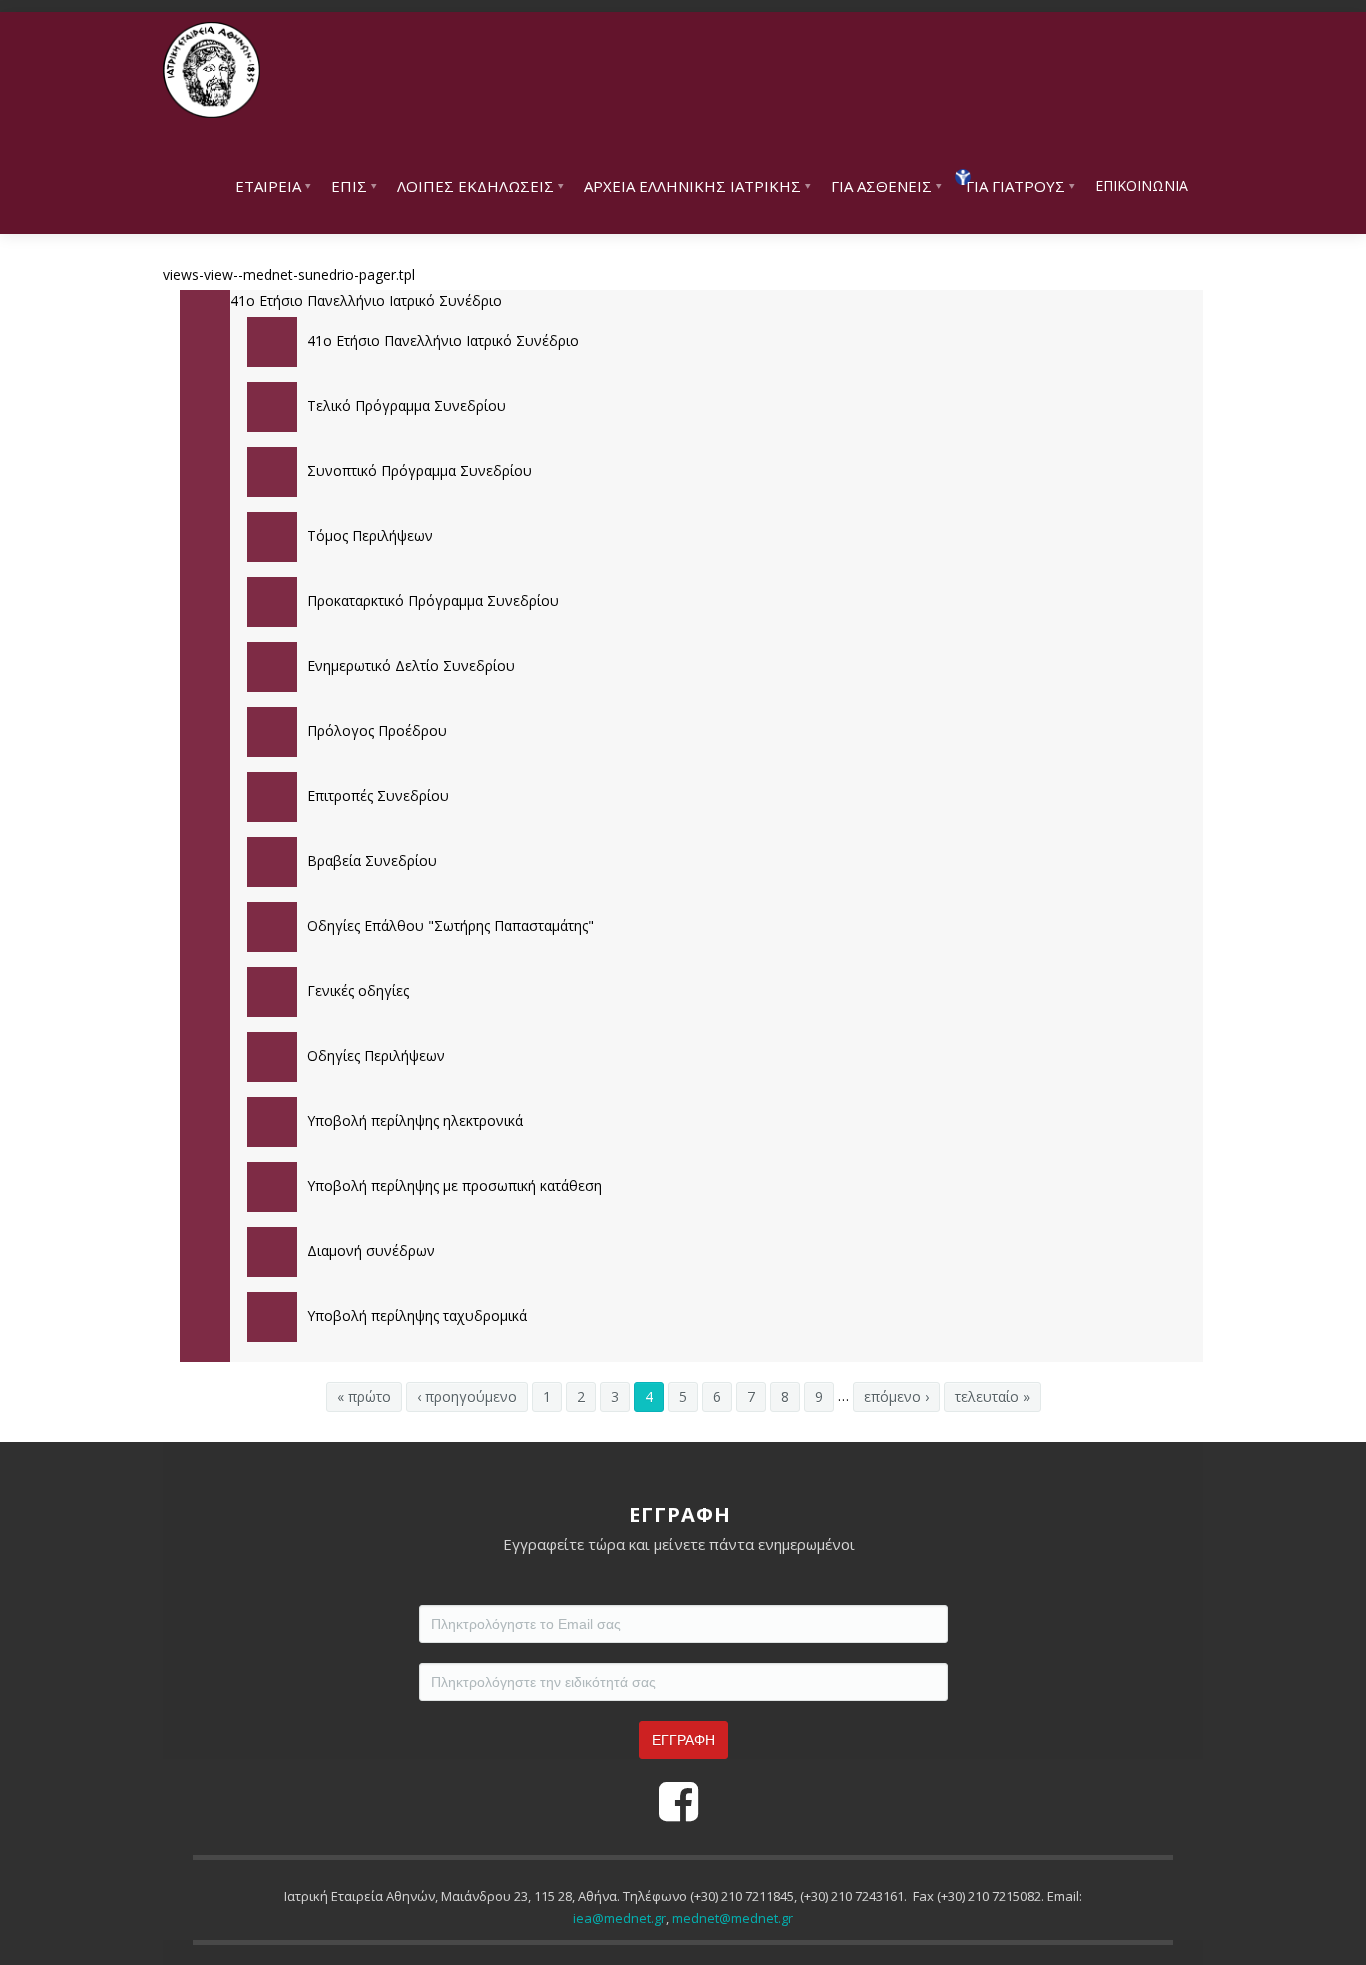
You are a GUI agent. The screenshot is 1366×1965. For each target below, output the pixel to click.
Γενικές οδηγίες (358, 990)
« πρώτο (364, 1396)
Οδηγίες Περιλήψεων (376, 1055)
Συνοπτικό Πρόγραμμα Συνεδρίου (419, 470)
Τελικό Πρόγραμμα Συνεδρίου (406, 405)
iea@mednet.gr (619, 1918)
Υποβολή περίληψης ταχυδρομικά (417, 1315)
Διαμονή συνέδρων (371, 1250)
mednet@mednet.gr (732, 1918)
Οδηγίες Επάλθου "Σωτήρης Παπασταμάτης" (450, 925)
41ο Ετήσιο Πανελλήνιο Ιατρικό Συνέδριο (443, 340)
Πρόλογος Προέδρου (377, 730)
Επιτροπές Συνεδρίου (378, 795)
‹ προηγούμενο (467, 1396)
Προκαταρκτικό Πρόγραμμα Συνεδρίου (433, 600)
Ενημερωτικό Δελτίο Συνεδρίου (411, 665)
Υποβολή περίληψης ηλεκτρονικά (415, 1120)
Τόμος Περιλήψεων (370, 535)
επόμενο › (896, 1396)
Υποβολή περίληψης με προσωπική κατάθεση (454, 1185)
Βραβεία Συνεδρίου (372, 860)
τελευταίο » (992, 1396)
